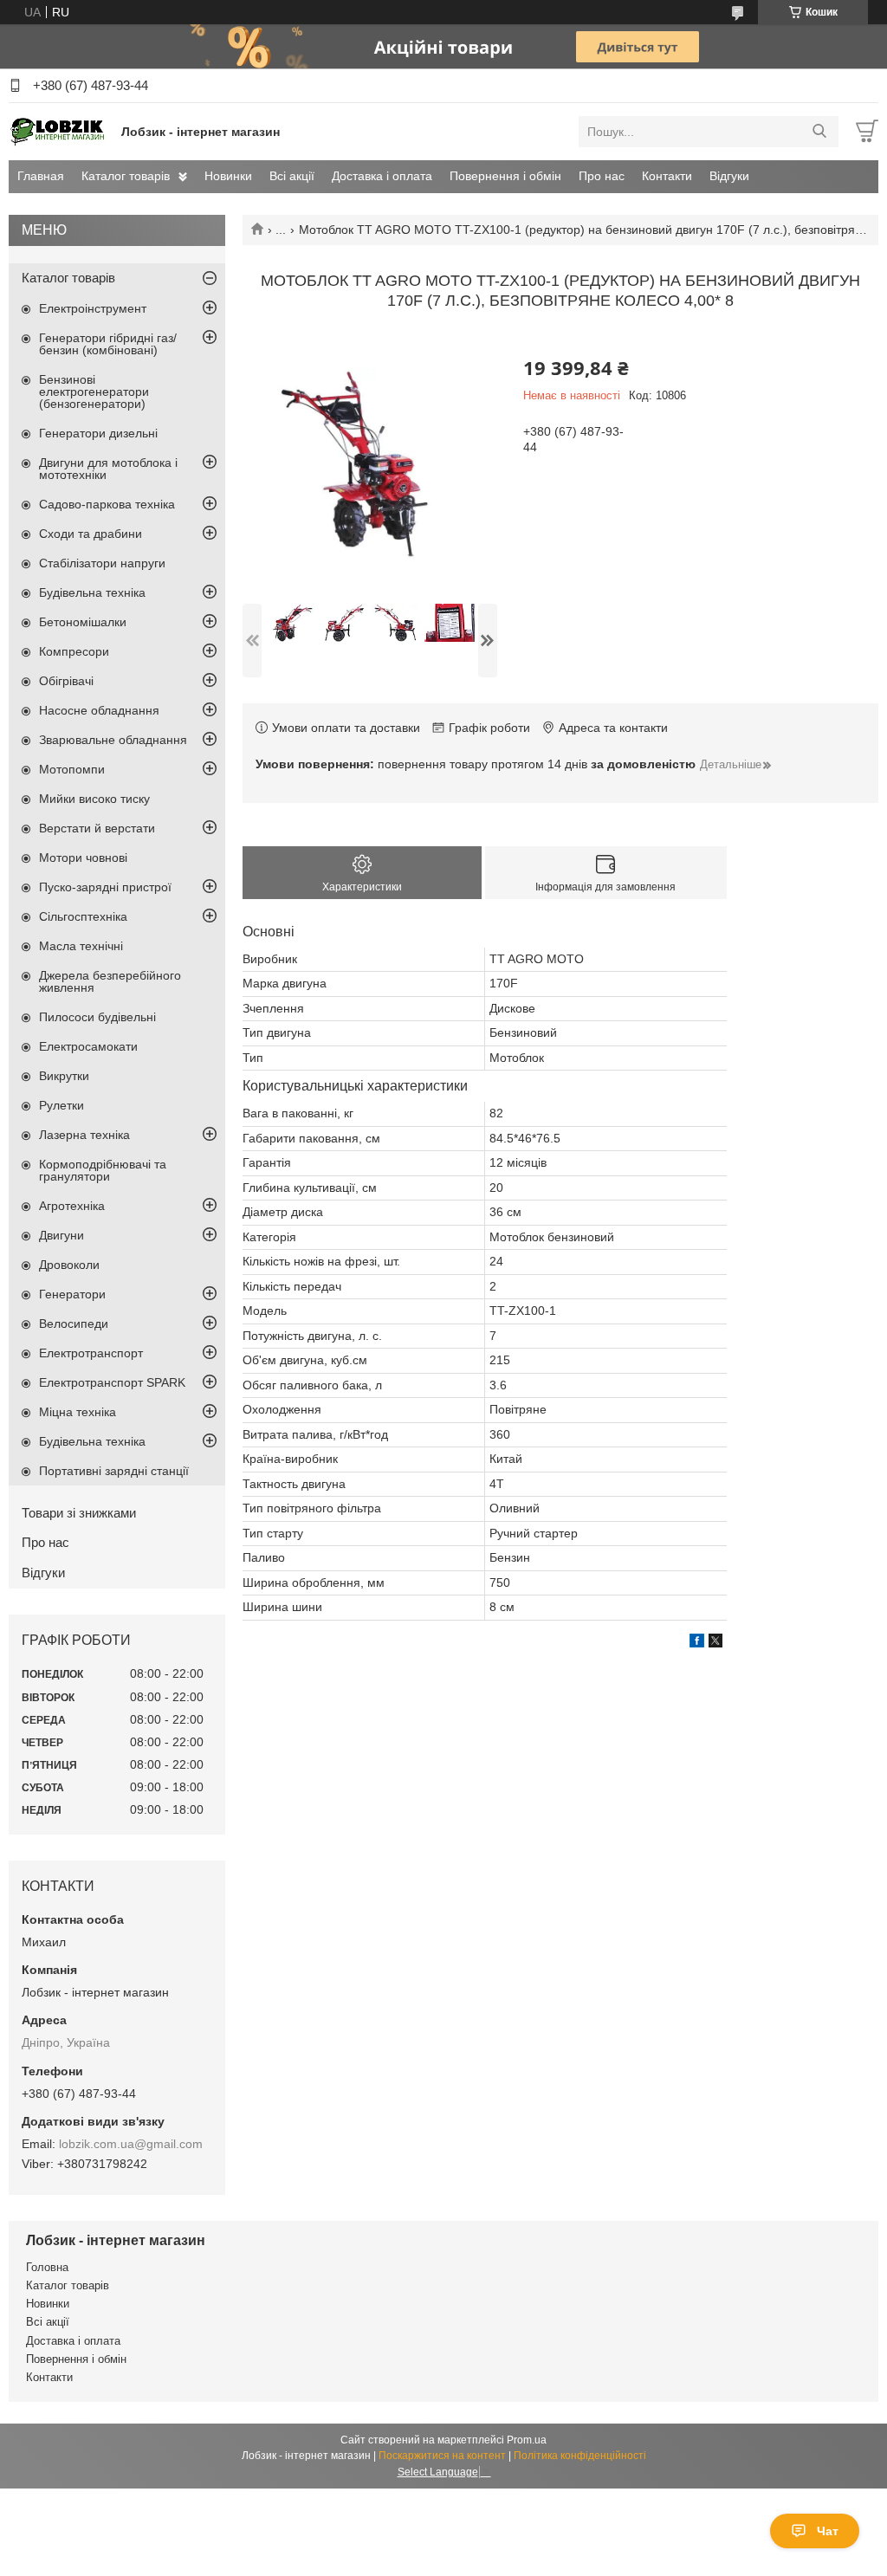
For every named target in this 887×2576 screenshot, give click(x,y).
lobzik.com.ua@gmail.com (131, 2144)
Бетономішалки (83, 622)
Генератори (72, 1294)
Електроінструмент (93, 308)
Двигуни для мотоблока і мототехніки (108, 469)
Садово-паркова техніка (107, 504)
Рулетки (62, 1105)
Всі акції (292, 176)
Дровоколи (69, 1265)
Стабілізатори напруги (102, 563)
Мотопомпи (72, 769)
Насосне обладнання (99, 710)
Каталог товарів (126, 176)
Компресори (74, 651)
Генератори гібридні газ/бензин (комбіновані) (108, 344)
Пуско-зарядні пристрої (105, 887)
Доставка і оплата (382, 176)
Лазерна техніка (84, 1135)
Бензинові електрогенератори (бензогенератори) (94, 392)
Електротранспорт (91, 1353)
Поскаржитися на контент (442, 2456)
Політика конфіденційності (580, 2456)
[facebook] (697, 1643)
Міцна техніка (78, 1412)
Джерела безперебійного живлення (110, 981)
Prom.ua (527, 2440)
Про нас (602, 176)
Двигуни (62, 1235)
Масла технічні (81, 946)
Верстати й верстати (97, 828)
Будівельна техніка (92, 592)
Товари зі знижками (79, 1513)
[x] (715, 1643)
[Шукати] (819, 132)
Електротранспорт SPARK (112, 1382)
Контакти (667, 176)
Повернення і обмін (505, 176)
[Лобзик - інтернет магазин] (61, 131)
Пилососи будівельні (97, 1017)
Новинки (228, 176)
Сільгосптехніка (83, 916)
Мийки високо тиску (94, 799)
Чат (828, 2531)
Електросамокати (88, 1046)
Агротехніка (72, 1206)
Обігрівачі (66, 681)
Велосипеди (74, 1324)
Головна (47, 2267)
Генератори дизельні (98, 433)
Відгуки (729, 176)
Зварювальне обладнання (113, 740)
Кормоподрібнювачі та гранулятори (103, 1170)
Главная (41, 176)
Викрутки (64, 1076)
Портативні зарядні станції (114, 1471)
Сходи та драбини (91, 534)
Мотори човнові (83, 858)
